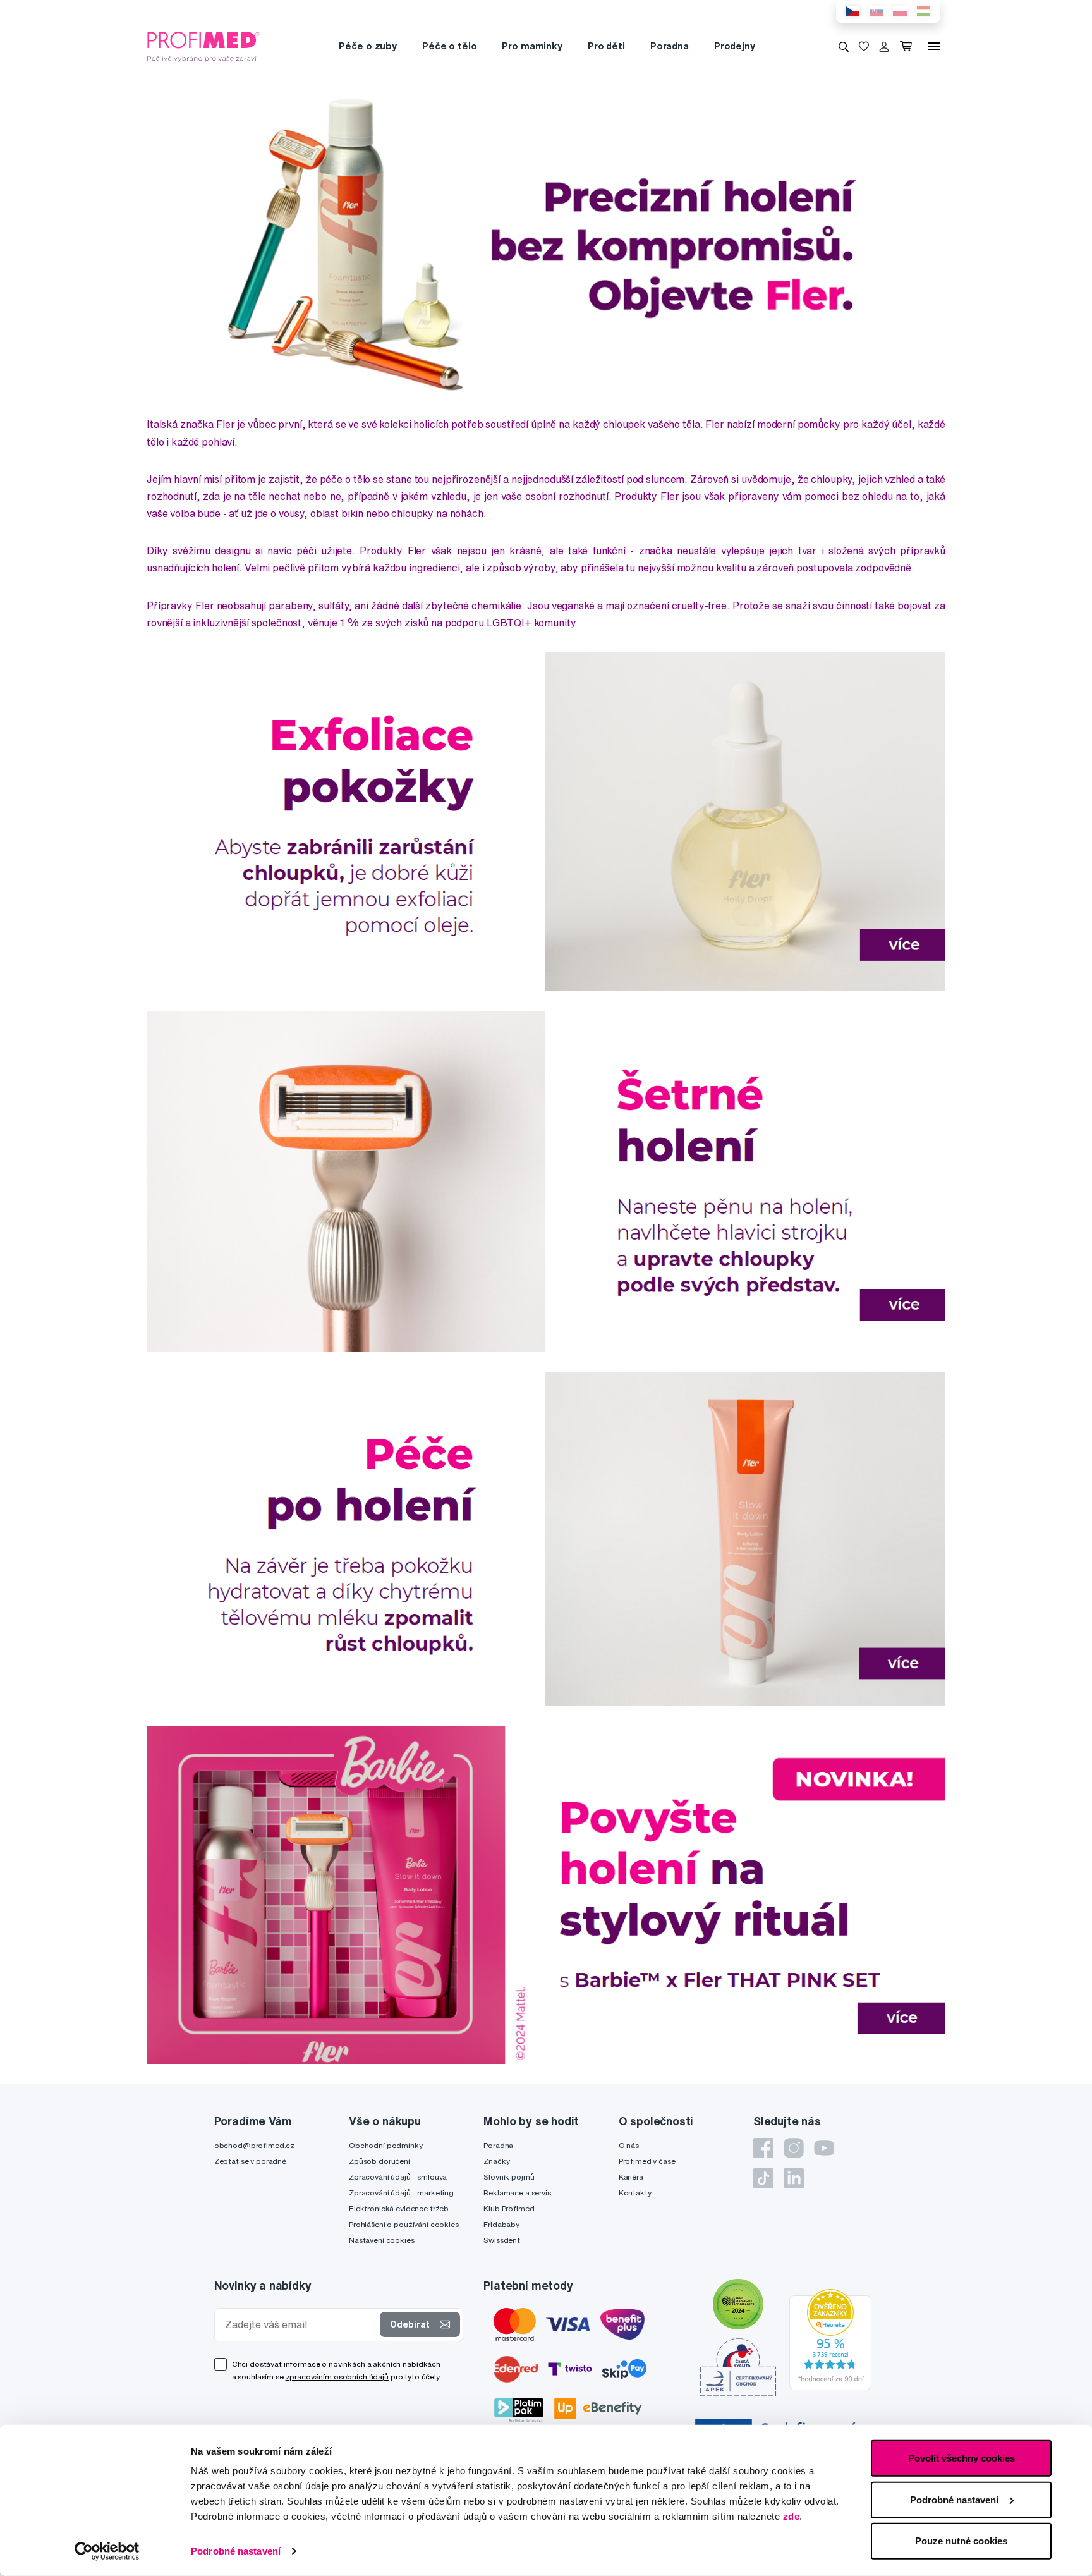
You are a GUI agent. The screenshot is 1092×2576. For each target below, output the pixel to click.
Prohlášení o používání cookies (404, 2224)
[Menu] (934, 46)
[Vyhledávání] (844, 46)
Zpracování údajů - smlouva (398, 2177)
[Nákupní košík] (908, 46)
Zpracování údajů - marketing (401, 2193)
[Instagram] (794, 2148)
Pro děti (606, 46)
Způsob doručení (379, 2161)
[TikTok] (763, 2178)
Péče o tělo (449, 46)
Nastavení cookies (382, 2240)
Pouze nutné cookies (961, 2541)
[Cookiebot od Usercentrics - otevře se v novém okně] (107, 2551)
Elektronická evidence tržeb (399, 2208)
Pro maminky (532, 46)
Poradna (670, 46)
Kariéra (631, 2177)
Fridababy (501, 2224)
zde (792, 2516)
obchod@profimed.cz (254, 2145)
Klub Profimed (509, 2208)
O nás (629, 2145)
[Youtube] (824, 2148)
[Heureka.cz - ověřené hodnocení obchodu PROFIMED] (830, 2338)
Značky (496, 2161)
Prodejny (735, 46)
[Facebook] (763, 2148)
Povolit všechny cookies (962, 2458)
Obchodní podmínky (386, 2145)
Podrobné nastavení (236, 2551)
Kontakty (635, 2193)
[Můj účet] (884, 46)
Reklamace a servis (517, 2193)
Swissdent (502, 2240)
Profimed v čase (647, 2161)
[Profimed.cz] (203, 46)
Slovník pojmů (509, 2177)
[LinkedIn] (794, 2178)
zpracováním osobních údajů (337, 2377)
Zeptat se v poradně (250, 2161)
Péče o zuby (367, 46)
